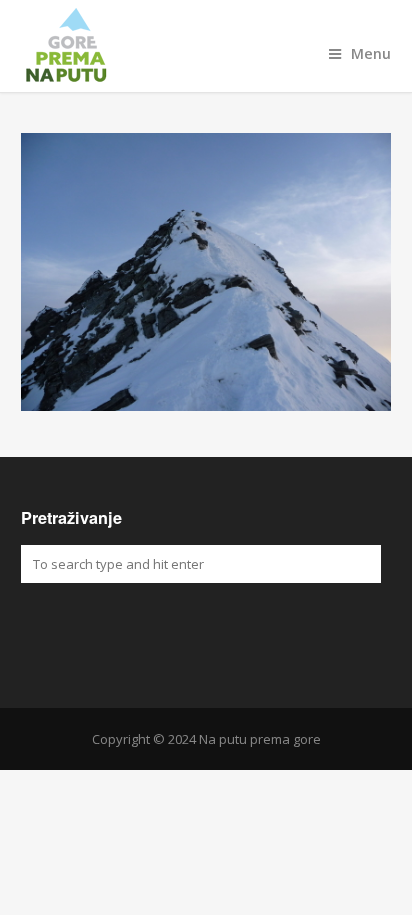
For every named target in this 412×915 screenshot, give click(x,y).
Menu (371, 53)
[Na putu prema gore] (206, 46)
